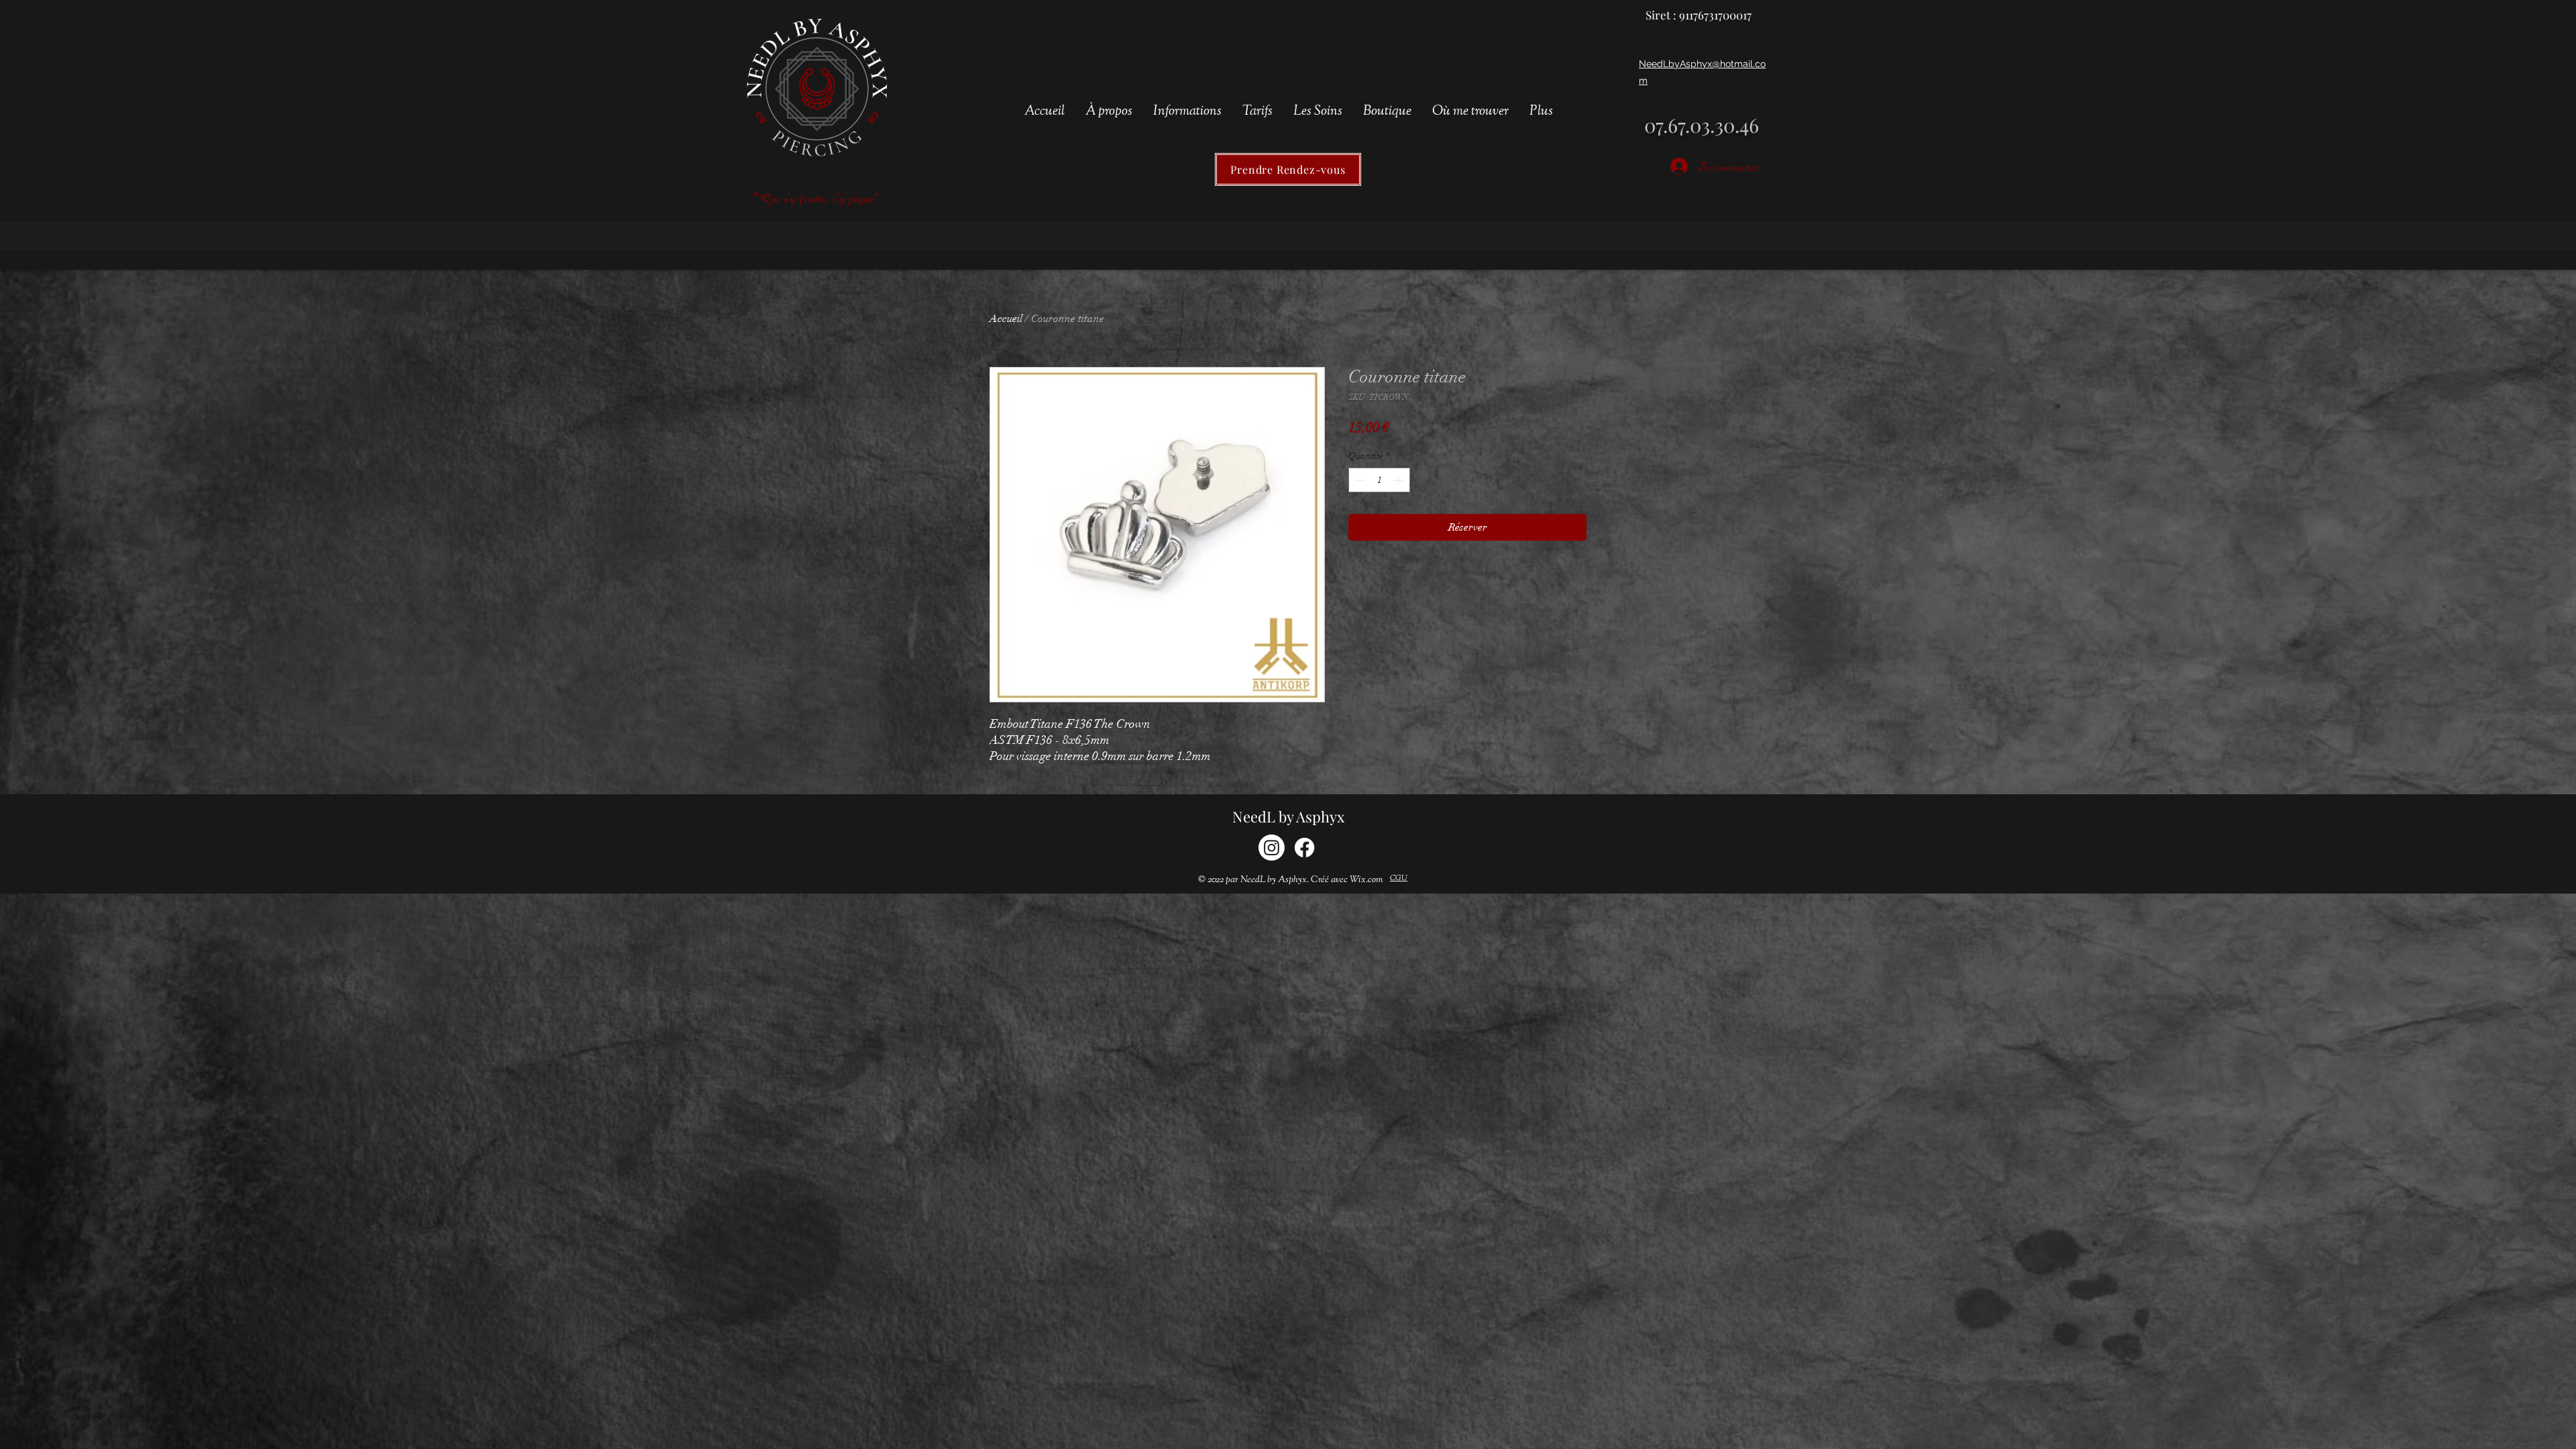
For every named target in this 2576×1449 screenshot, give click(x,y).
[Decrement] (1359, 480)
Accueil (1006, 319)
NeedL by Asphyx (1288, 816)
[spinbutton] (1379, 480)
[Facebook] (1304, 848)
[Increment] (1400, 480)
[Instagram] (1272, 848)
